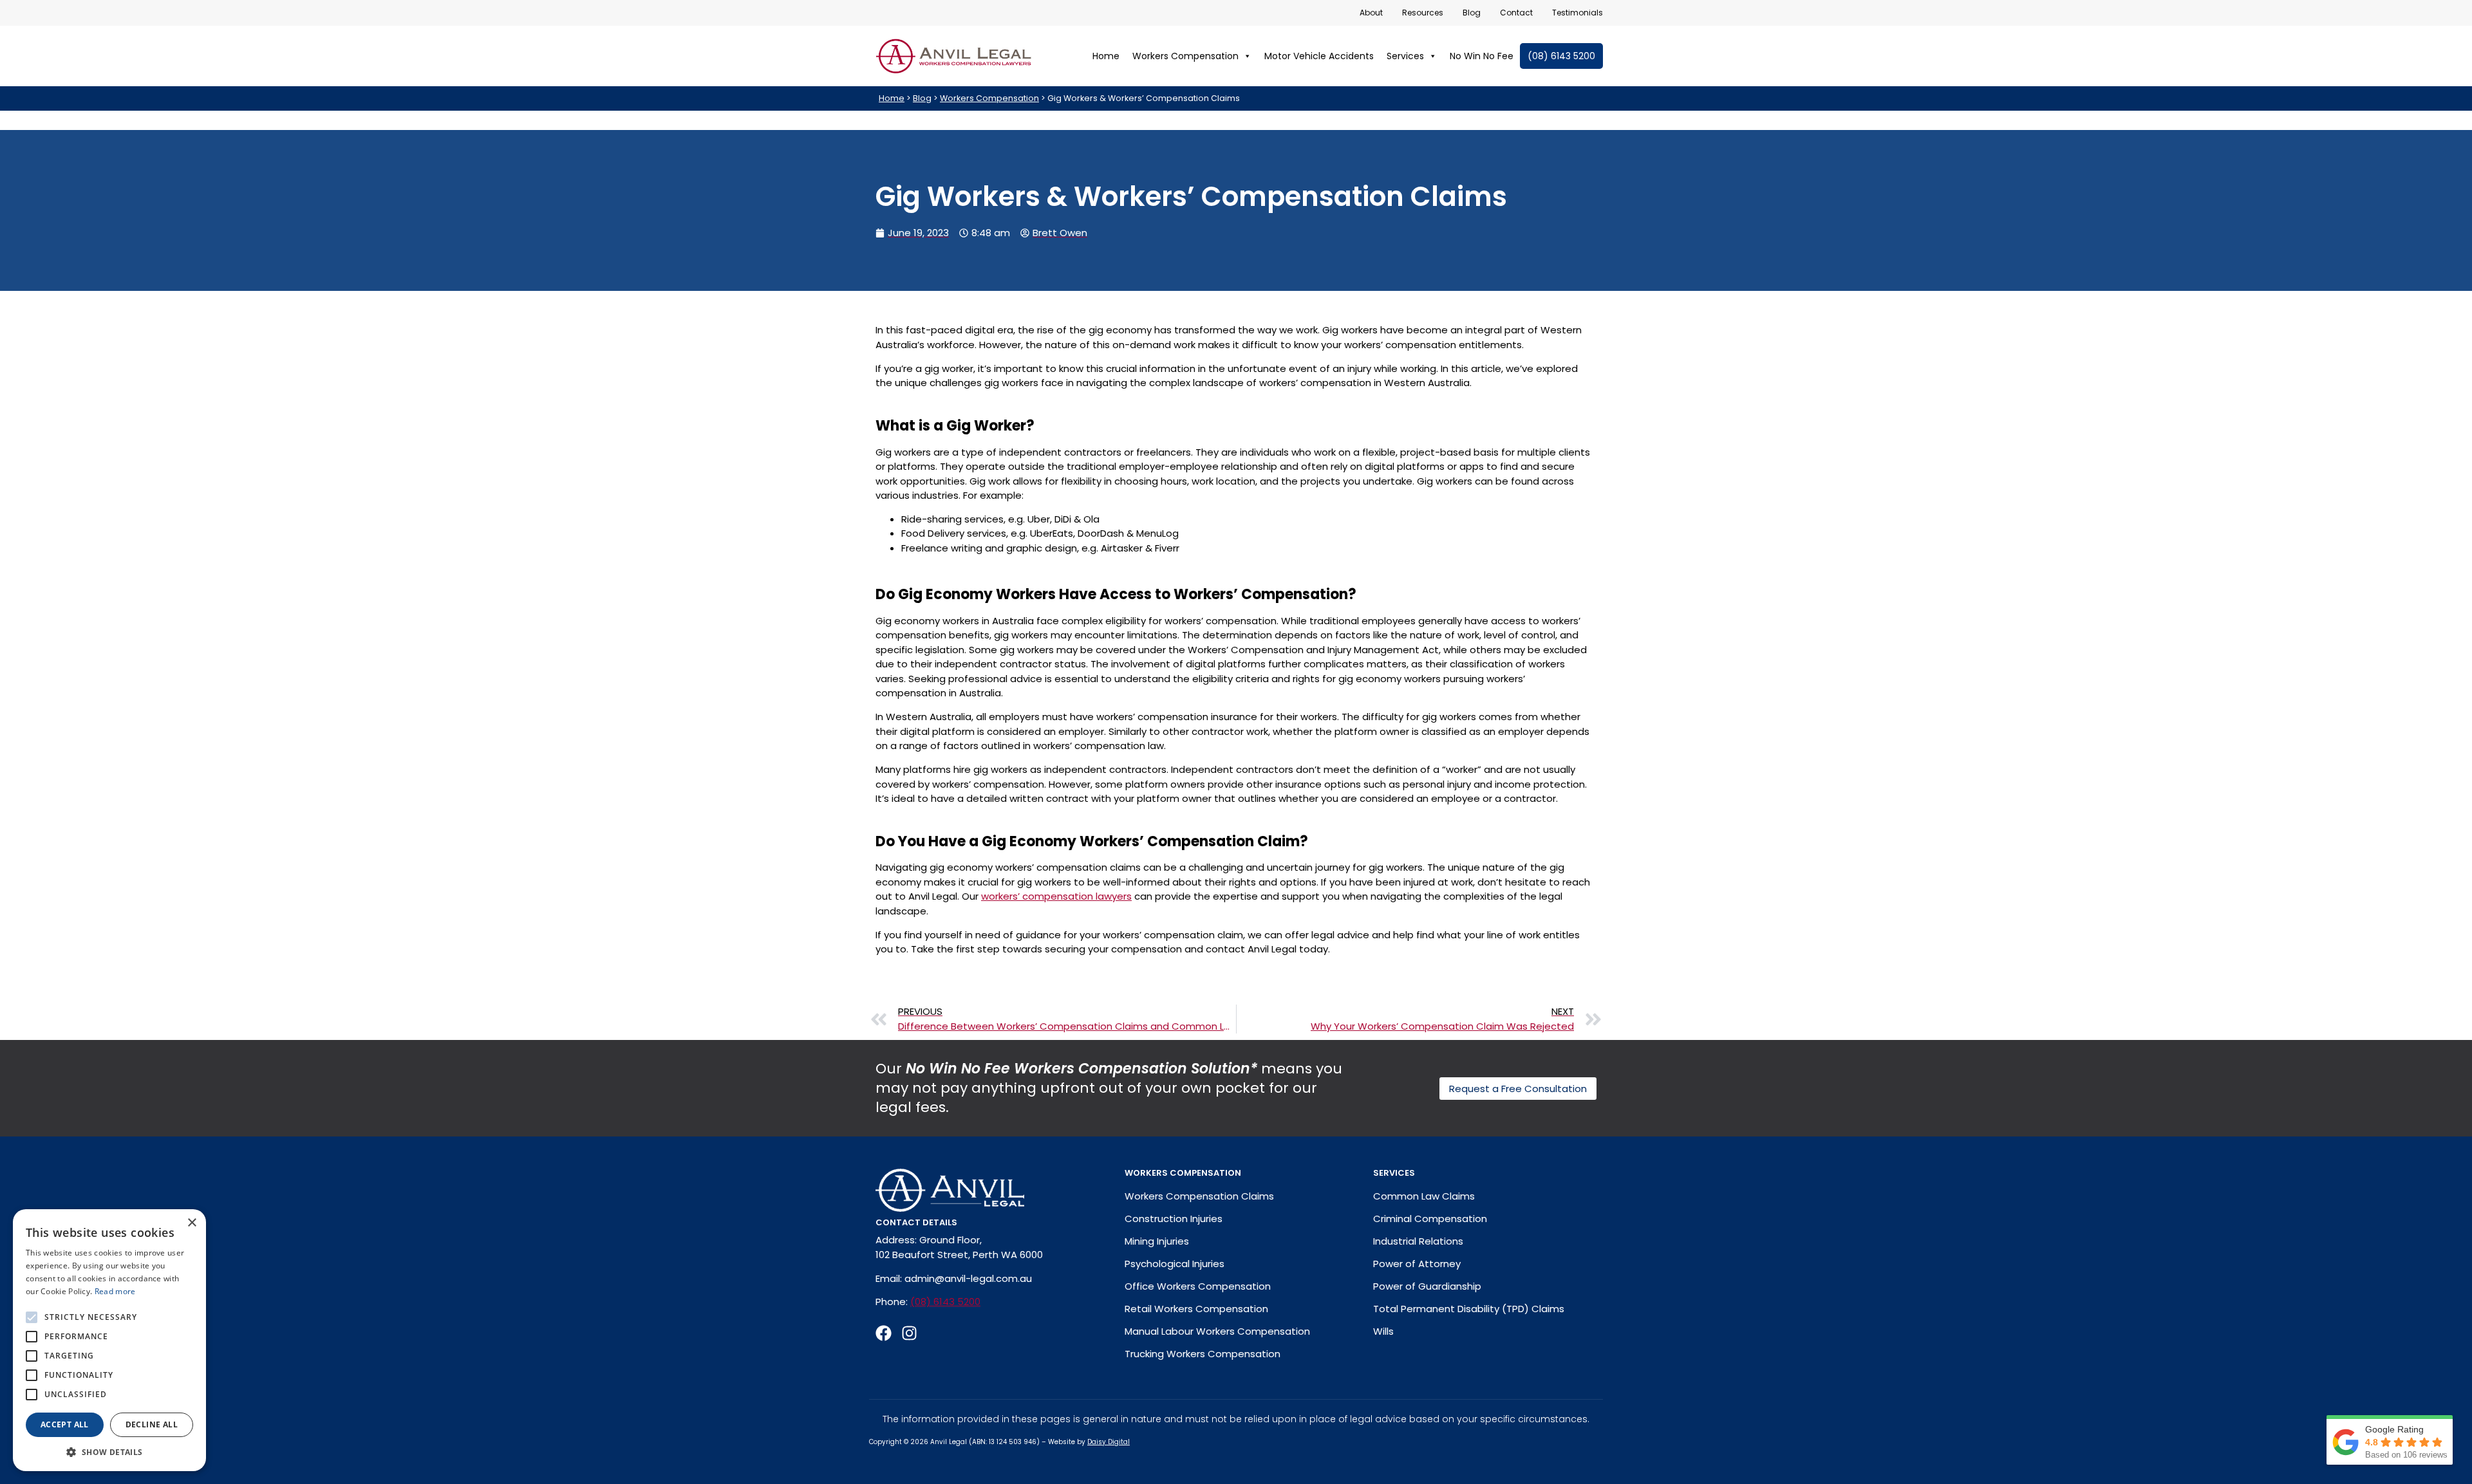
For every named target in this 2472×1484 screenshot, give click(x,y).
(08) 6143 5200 (1561, 56)
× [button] (192, 1223)
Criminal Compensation (1430, 1219)
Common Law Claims (1424, 1196)
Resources (1423, 13)
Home (1106, 56)
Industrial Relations (1418, 1241)
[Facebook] (884, 1333)
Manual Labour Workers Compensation (1217, 1331)
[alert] (109, 1340)
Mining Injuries (1157, 1241)
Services (1405, 56)
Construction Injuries (1174, 1219)
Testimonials (1578, 13)
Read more (115, 1291)
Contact (1516, 13)
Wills (1383, 1331)
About (1371, 13)
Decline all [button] (152, 1424)
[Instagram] (909, 1333)
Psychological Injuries (1175, 1264)
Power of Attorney (1417, 1264)
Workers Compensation (1185, 56)
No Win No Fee (1482, 56)
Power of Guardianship (1427, 1286)
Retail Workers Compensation (1196, 1309)
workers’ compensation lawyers (1056, 896)
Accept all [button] (65, 1424)
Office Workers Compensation (1198, 1286)
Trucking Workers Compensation (1203, 1354)
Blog (1472, 13)
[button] (109, 1452)
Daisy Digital (1109, 1442)
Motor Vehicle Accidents (1319, 56)
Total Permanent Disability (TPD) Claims (1469, 1309)
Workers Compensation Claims (1199, 1196)
